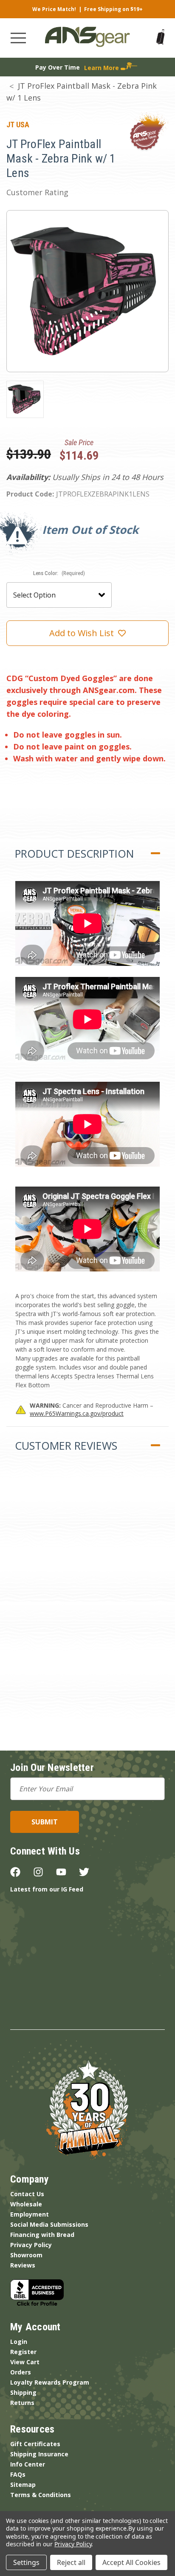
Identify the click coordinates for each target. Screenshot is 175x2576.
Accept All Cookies (131, 2562)
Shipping (23, 2392)
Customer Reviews (66, 1445)
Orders (21, 2372)
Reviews (23, 2265)
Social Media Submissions (49, 2224)
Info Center (28, 2464)
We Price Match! (54, 9)
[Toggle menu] (18, 38)
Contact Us (27, 2194)
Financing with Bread (42, 2235)
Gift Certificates (35, 2444)
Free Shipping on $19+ (113, 9)
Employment (30, 2214)
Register (23, 2352)
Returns (22, 2403)
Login (19, 2342)
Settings (26, 2562)
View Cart (25, 2362)
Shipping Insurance (39, 2454)
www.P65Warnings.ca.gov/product (77, 1413)
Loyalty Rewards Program (50, 2382)
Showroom (26, 2255)
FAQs (18, 2474)
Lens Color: (59, 573)
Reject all (71, 2562)
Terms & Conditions (41, 2495)
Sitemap (23, 2485)
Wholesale (26, 2204)
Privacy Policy (31, 2245)
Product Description (74, 853)
